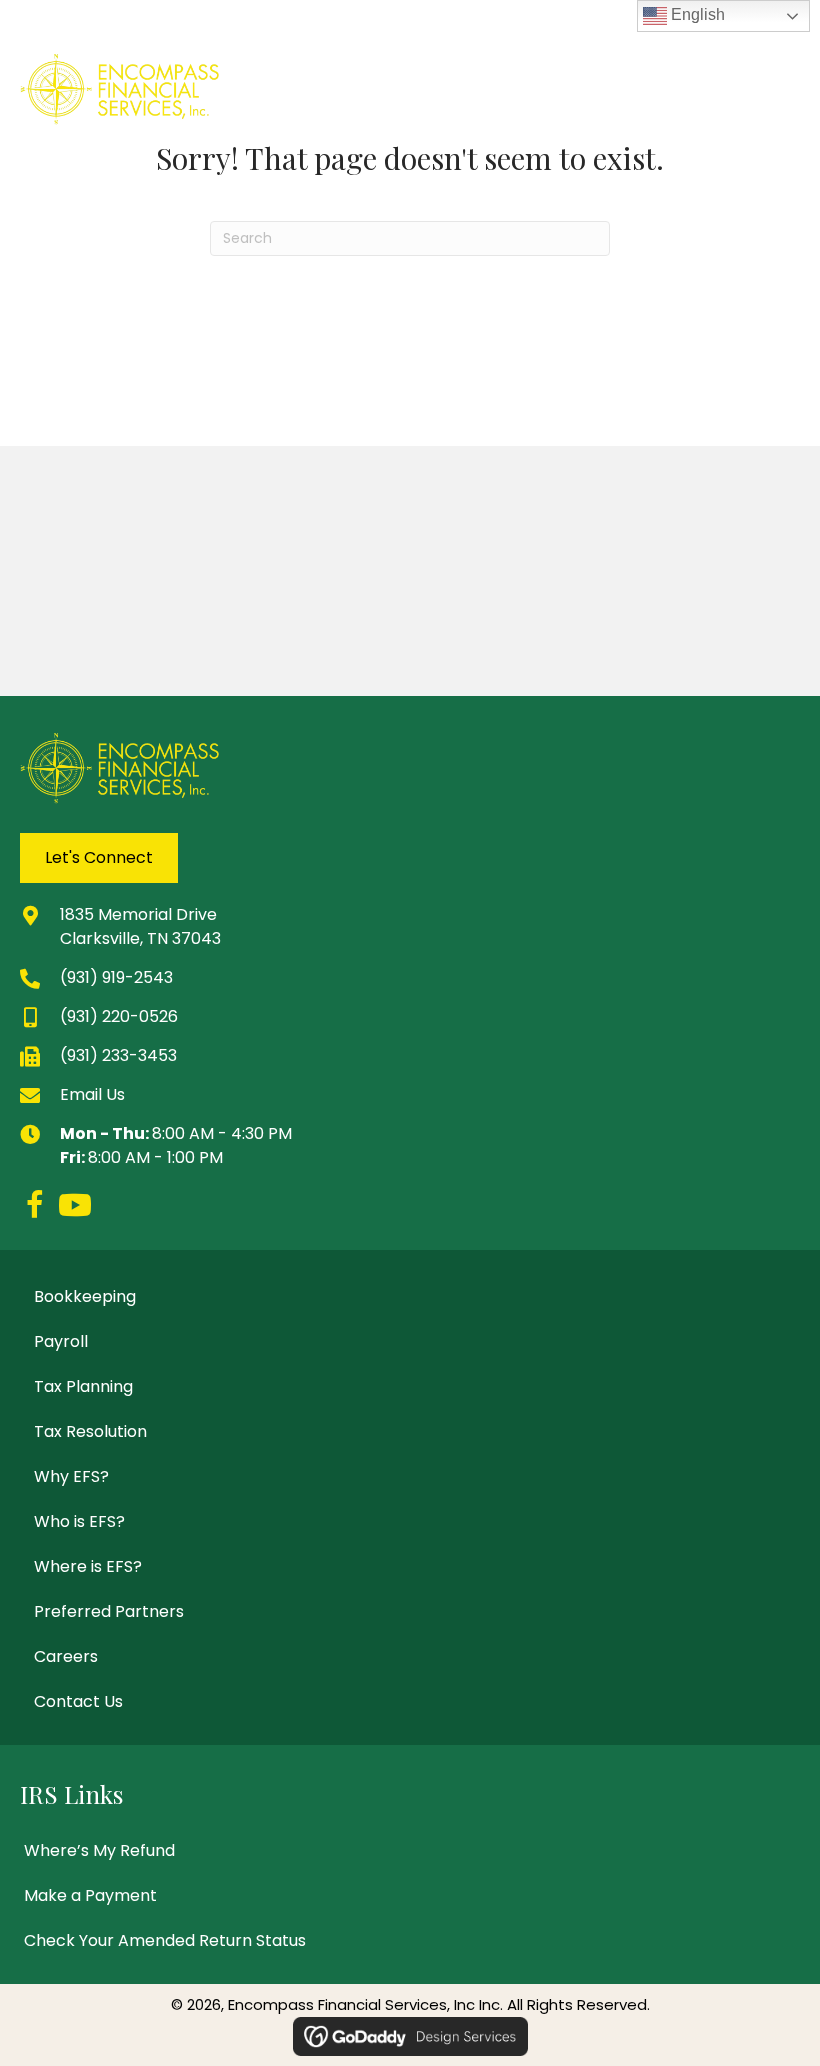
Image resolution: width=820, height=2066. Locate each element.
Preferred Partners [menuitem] (109, 1611)
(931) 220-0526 (119, 1016)
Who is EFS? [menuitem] (79, 1521)
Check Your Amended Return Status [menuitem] (165, 1940)
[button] (35, 1205)
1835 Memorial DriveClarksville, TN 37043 (140, 926)
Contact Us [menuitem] (78, 1701)
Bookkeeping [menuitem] (85, 1296)
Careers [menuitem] (66, 1656)
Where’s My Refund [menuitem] (99, 1850)
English (696, 14)
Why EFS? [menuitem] (71, 1476)
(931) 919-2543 (116, 977)
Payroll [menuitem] (61, 1341)
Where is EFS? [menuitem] (88, 1566)
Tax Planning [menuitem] (83, 1386)
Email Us (92, 1094)
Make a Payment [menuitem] (90, 1895)
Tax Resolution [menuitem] (90, 1431)
